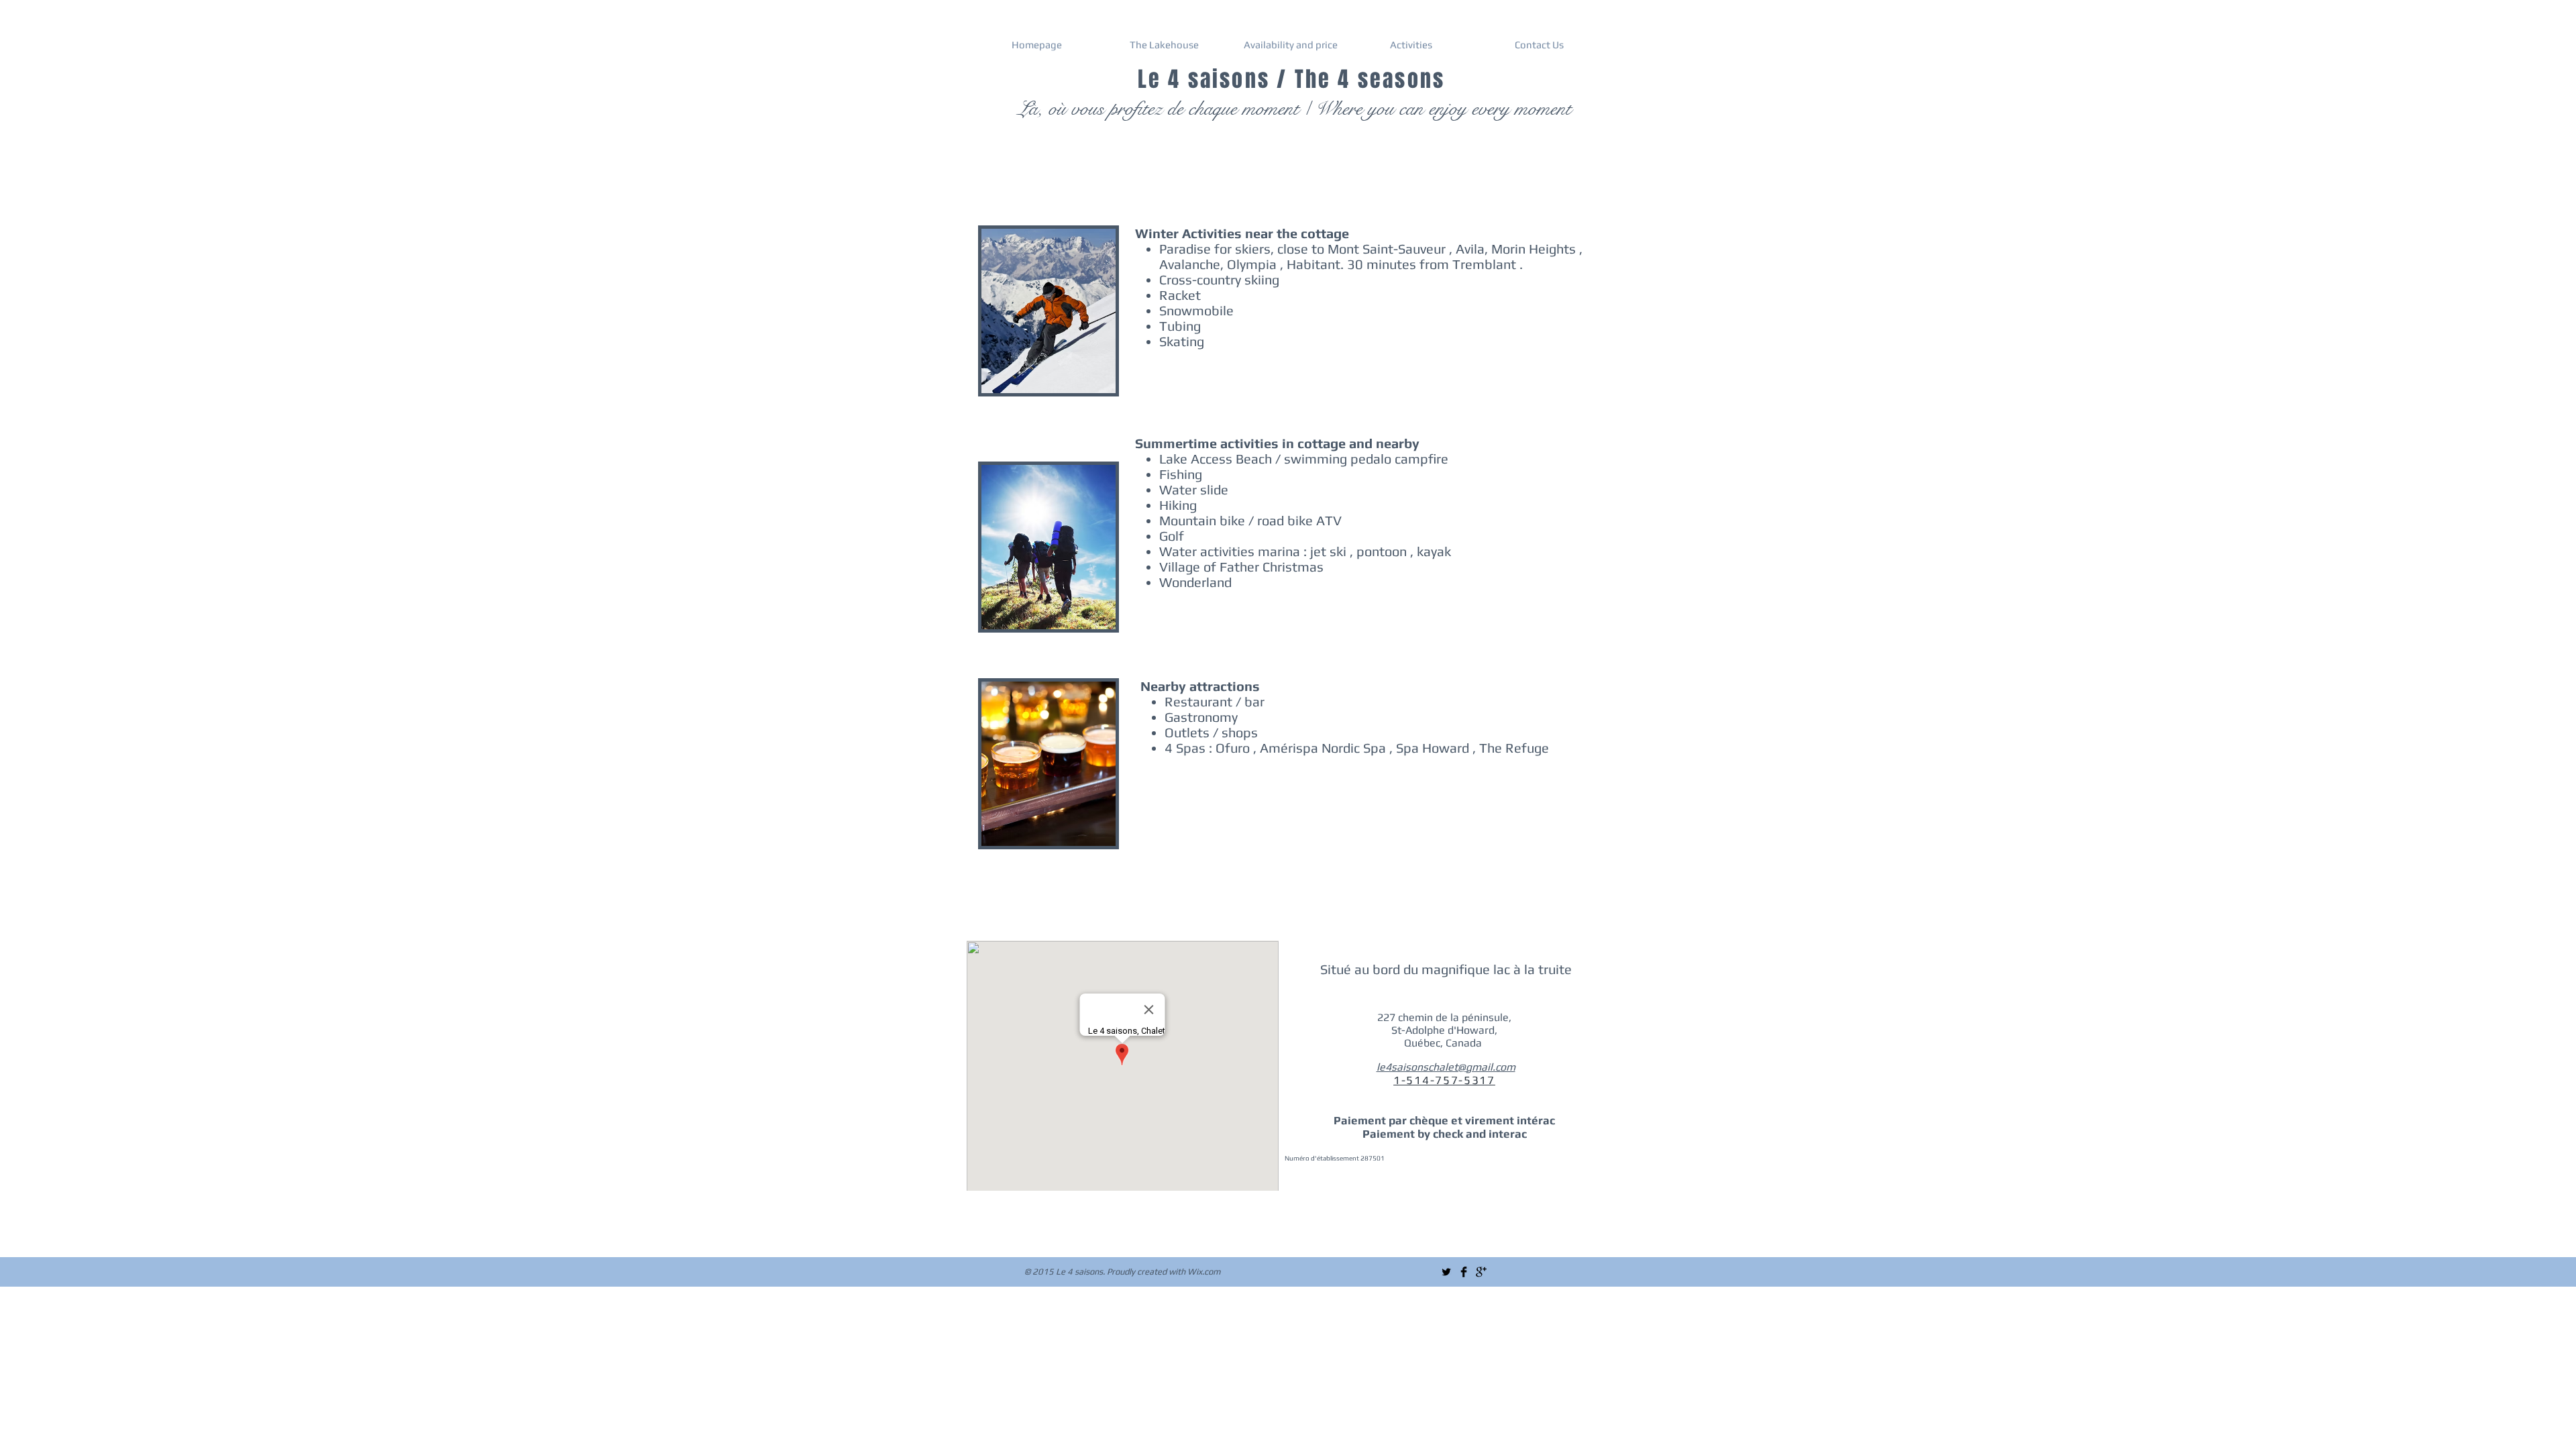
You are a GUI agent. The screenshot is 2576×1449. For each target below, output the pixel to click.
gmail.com (1491, 1067)
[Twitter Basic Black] (1446, 1272)
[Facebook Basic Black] (1464, 1272)
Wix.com (1204, 1272)
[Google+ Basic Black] (1481, 1272)
